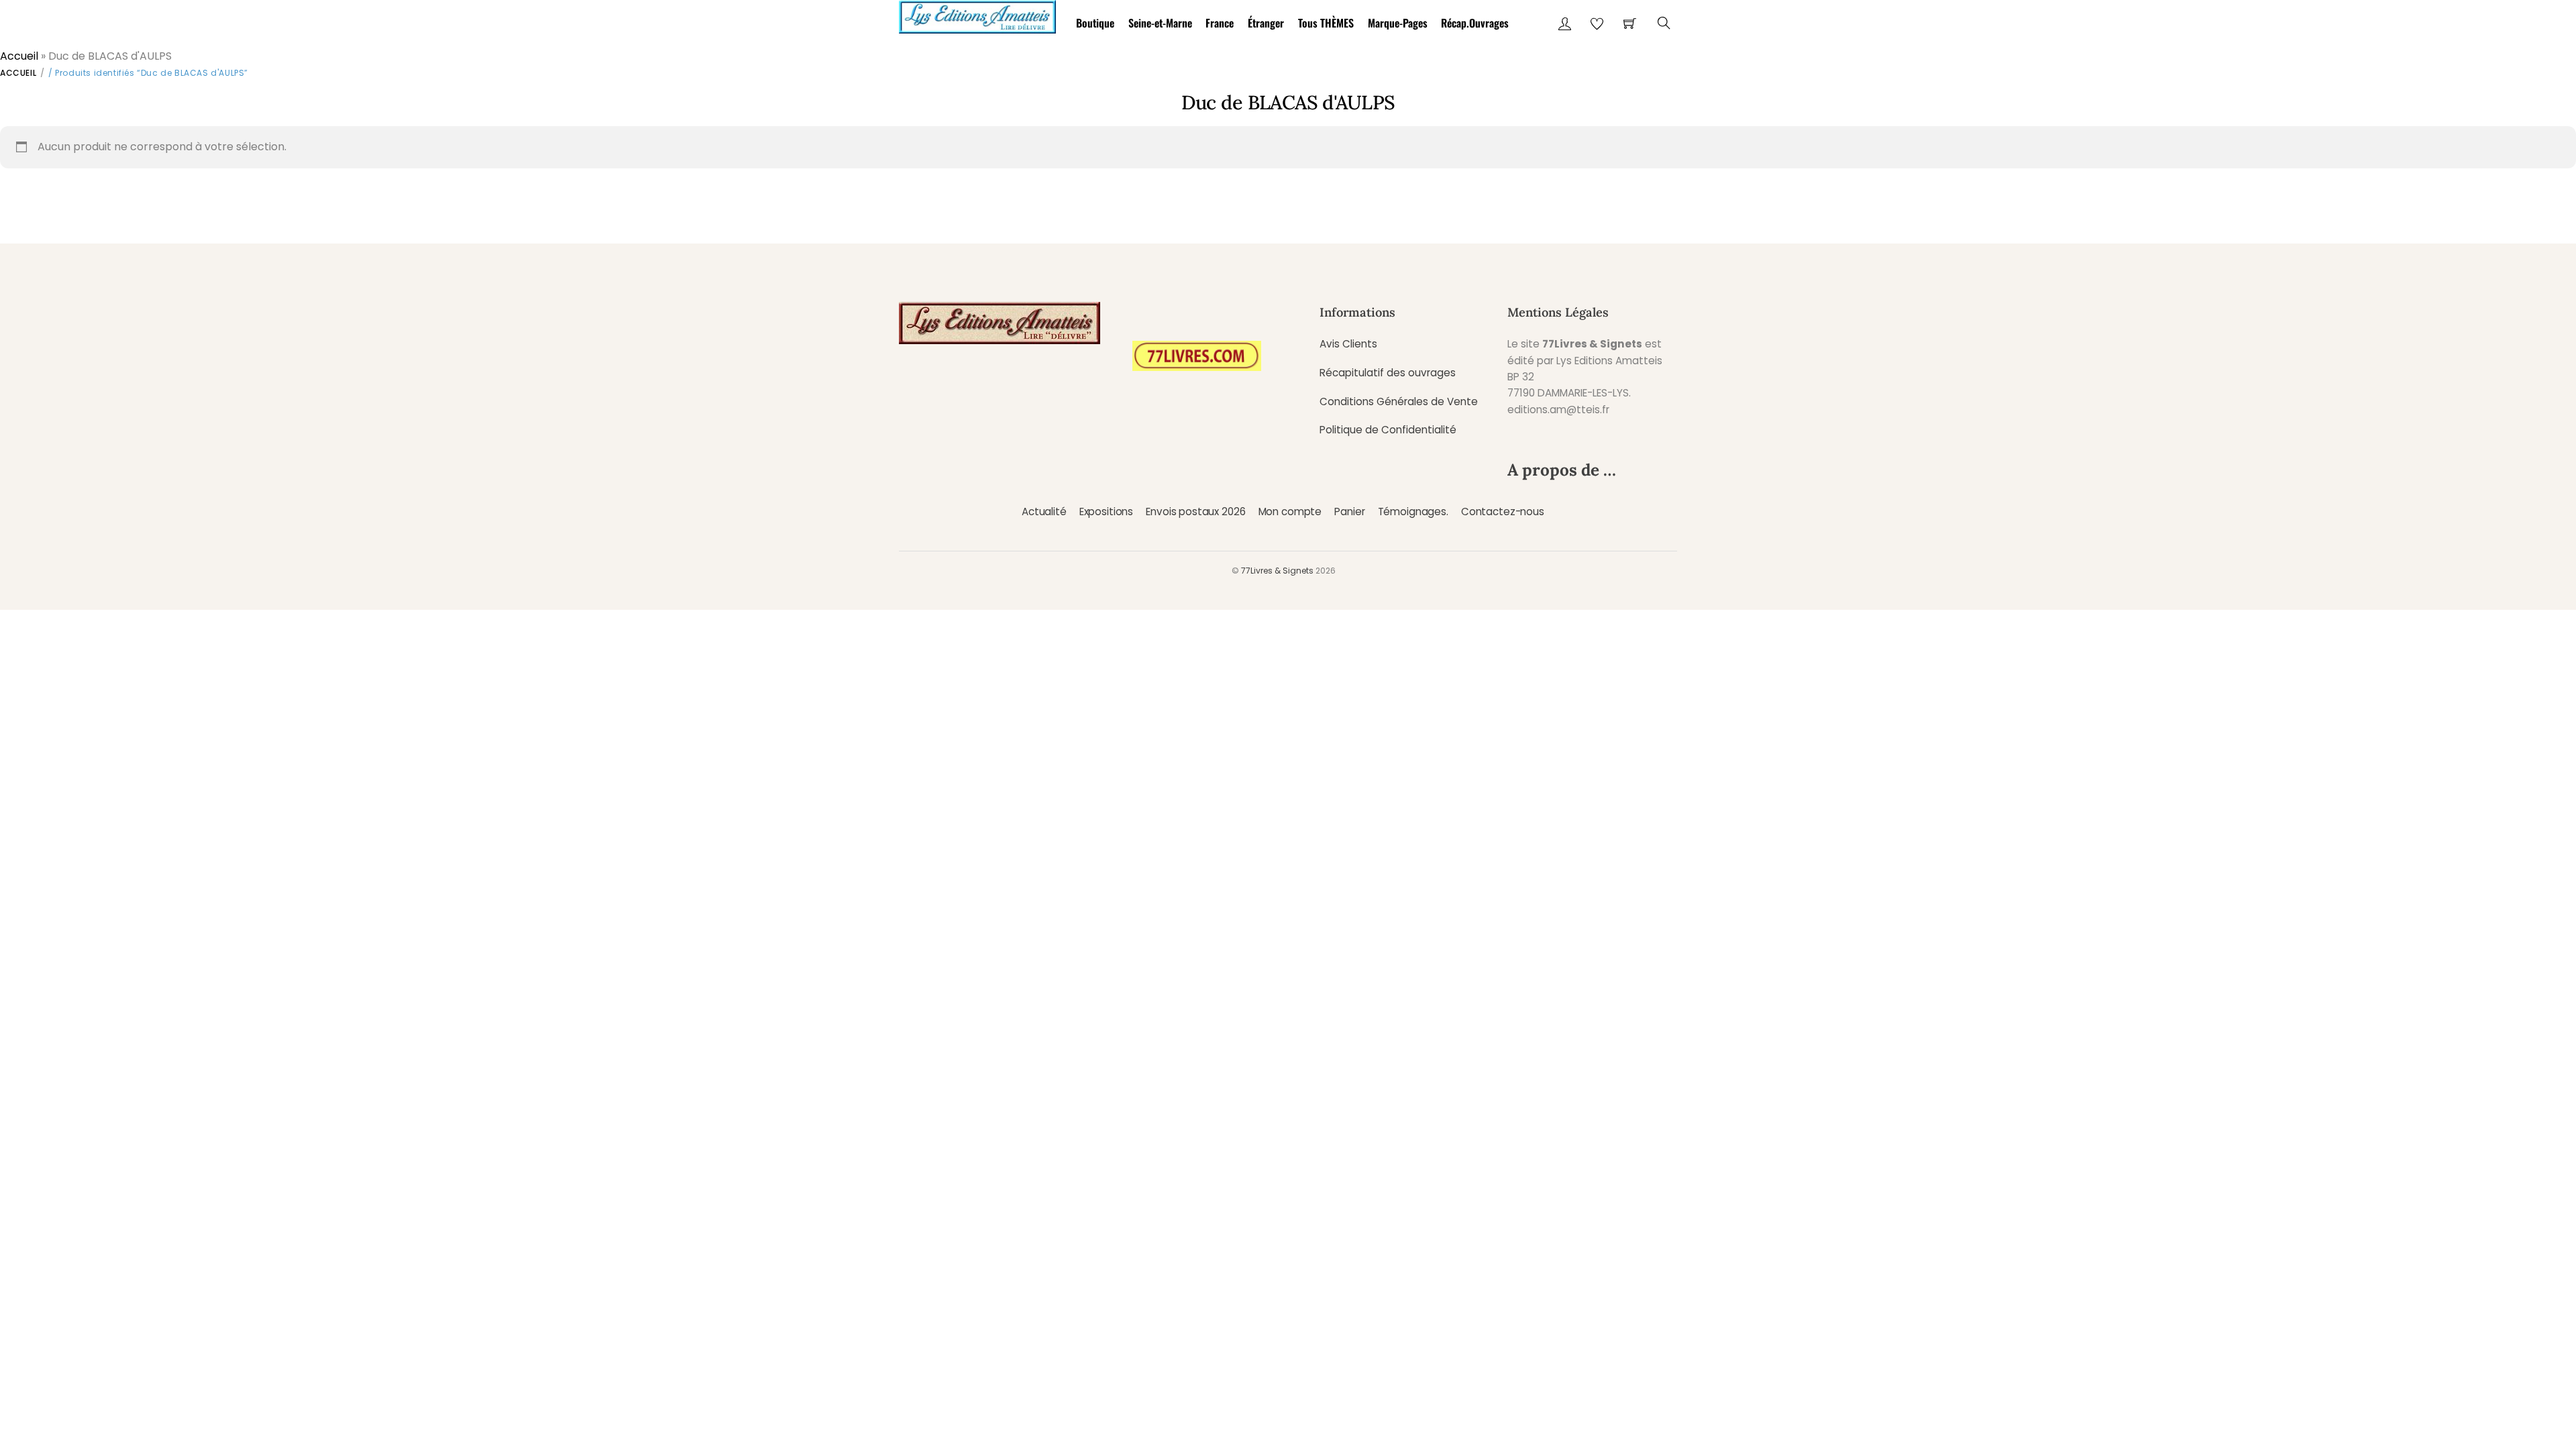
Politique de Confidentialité (1388, 430)
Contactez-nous (1503, 512)
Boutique (1095, 23)
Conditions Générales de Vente (1399, 401)
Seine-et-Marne (1160, 23)
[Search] (1664, 23)
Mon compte (1290, 512)
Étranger (1266, 23)
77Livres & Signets (1277, 571)
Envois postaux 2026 (1195, 512)
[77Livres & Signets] (977, 14)
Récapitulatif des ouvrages (1388, 373)
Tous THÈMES (1326, 23)
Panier (1349, 512)
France (1220, 23)
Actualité (1044, 512)
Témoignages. (1413, 512)
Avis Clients (1348, 344)
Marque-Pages (1398, 23)
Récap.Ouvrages (1475, 23)
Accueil (19, 56)
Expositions (1106, 512)
